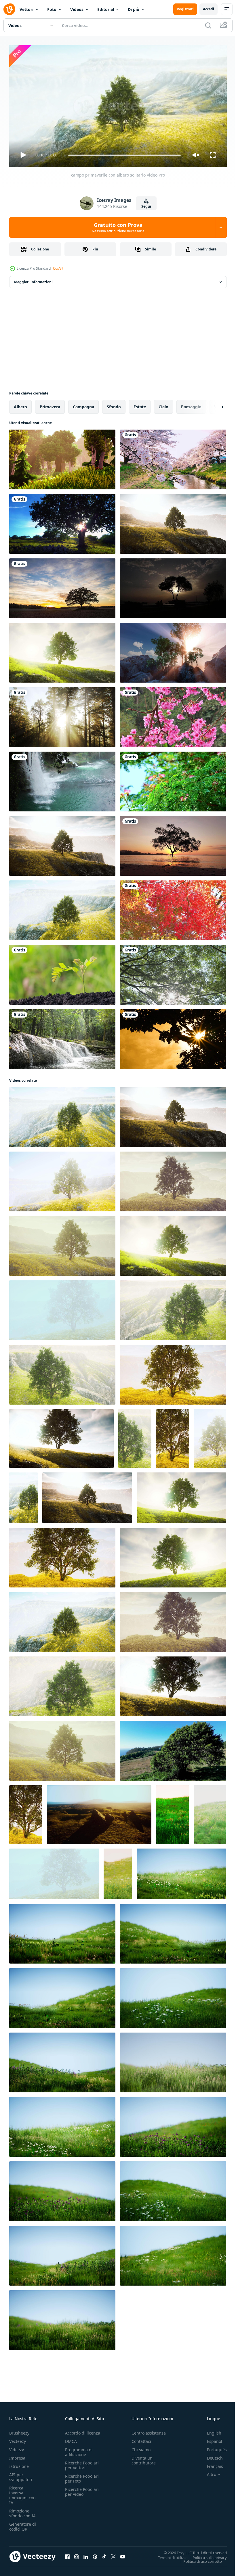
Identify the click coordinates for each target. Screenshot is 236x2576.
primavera (50, 404)
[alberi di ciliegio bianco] (173, 457)
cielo (163, 404)
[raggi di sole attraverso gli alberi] (173, 650)
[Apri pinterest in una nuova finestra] (95, 2554)
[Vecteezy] (9, 9)
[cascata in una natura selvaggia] (62, 779)
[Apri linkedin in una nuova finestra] (86, 2554)
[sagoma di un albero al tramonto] (173, 586)
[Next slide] (213, 405)
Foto (52, 9)
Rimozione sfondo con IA (22, 2511)
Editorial (106, 9)
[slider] (125, 155)
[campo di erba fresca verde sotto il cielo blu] (181, 1872)
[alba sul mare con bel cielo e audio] (173, 844)
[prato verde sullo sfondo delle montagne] (99, 1812)
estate (140, 404)
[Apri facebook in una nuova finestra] (67, 2554)
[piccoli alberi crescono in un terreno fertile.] (62, 972)
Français (211, 2464)
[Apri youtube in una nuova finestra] (123, 2554)
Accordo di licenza (83, 2430)
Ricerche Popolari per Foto (82, 2476)
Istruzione (19, 2464)
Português (213, 2447)
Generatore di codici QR (23, 2524)
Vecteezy (18, 2439)
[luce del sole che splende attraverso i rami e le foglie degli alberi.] (173, 972)
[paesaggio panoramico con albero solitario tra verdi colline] (62, 844)
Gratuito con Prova (118, 227)
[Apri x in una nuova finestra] (113, 2554)
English (210, 2430)
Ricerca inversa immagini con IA (22, 2493)
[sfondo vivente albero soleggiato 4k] (62, 522)
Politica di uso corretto (198, 2559)
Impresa (17, 2455)
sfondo (114, 404)
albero (20, 404)
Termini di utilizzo (169, 2555)
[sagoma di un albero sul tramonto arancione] (173, 1037)
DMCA (71, 2439)
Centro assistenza (149, 2430)
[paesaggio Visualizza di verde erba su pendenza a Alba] (173, 1812)
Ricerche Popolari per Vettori (82, 2463)
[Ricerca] (208, 25)
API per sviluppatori (21, 2475)
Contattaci (141, 2439)
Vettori (26, 9)
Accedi (209, 9)
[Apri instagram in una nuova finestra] (77, 2554)
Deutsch (211, 2455)
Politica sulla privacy (205, 2555)
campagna (83, 404)
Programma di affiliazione (79, 2449)
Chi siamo (141, 2447)
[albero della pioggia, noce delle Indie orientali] (173, 779)
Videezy (17, 2447)
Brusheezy (19, 2430)
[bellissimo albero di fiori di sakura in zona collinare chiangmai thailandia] (173, 715)
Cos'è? (58, 268)
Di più (134, 9)
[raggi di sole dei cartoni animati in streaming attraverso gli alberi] (62, 457)
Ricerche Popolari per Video (82, 2489)
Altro (207, 2472)
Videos (77, 9)
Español (210, 2439)
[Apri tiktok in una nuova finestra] (104, 2554)
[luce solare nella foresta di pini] (62, 715)
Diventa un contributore (144, 2458)
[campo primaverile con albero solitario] (173, 522)
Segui (146, 206)
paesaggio (191, 404)
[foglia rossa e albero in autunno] (173, 908)
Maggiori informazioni (33, 280)
